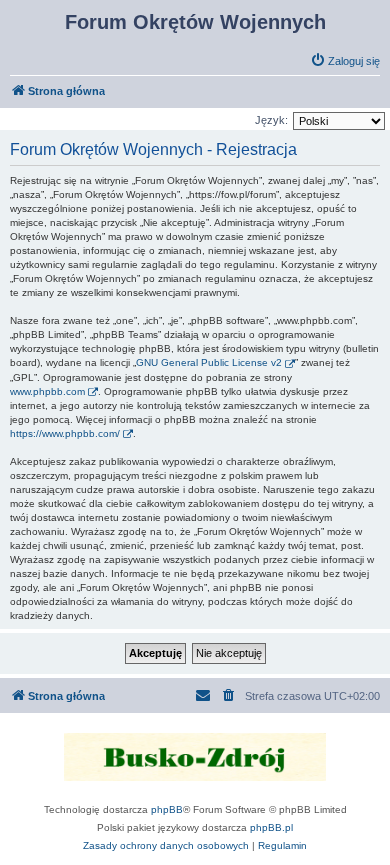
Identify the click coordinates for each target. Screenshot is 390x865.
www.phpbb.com (47, 391)
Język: (271, 120)
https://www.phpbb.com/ (65, 433)
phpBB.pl (271, 827)
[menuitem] (345, 61)
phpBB (167, 809)
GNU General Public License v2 (209, 362)
